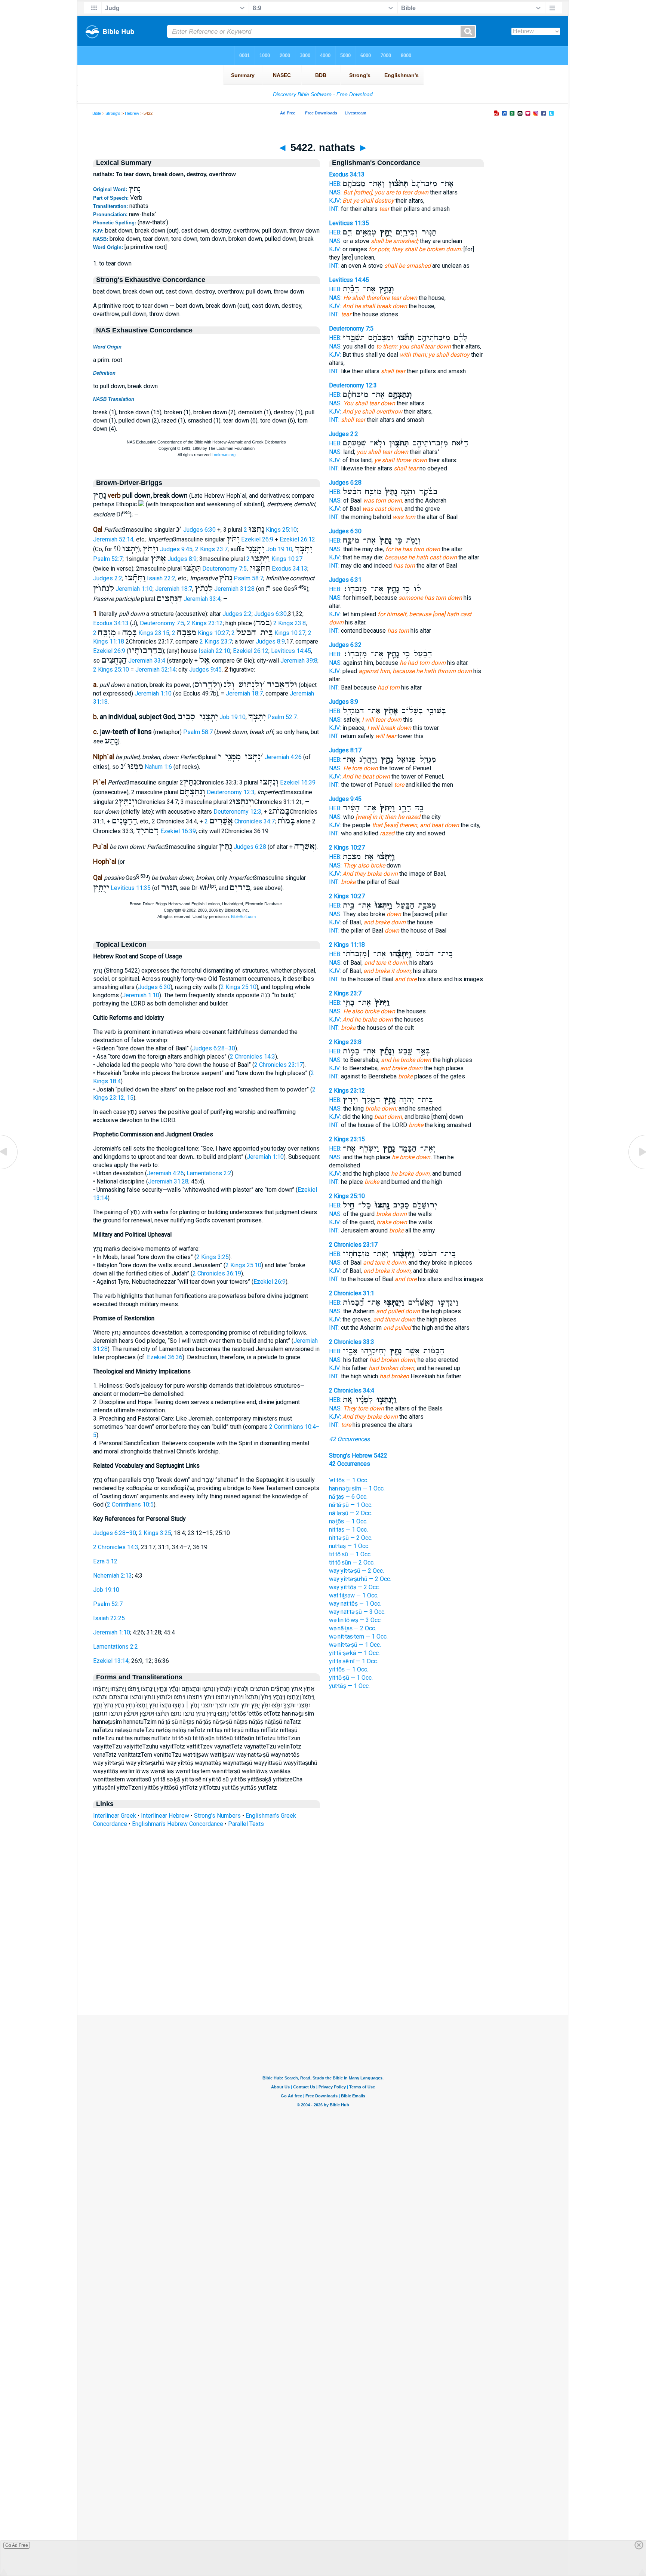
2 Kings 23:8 (290, 623)
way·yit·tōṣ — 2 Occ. (354, 1587)
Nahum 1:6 (158, 767)
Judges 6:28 (250, 847)
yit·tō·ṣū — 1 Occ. (351, 1678)
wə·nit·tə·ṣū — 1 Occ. (355, 1645)
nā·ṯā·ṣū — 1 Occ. (351, 1505)
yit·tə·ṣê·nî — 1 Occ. (353, 1661)
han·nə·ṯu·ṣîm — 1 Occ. (357, 1488)
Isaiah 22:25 (109, 1618)
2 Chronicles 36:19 (217, 1273)
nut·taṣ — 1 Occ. (349, 1546)
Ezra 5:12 (105, 1561)
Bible (97, 113)
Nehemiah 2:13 (113, 1576)
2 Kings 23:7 (211, 549)
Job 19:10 (279, 549)
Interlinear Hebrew (165, 1816)
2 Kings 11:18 (347, 945)
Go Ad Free (17, 2545)
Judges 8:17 (345, 750)
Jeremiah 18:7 (174, 589)
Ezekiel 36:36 (165, 1357)
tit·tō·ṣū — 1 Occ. (350, 1554)
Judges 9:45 (176, 549)
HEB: (335, 184)
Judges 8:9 (182, 559)
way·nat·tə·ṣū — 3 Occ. (357, 1612)
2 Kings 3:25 (213, 1257)
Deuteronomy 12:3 (231, 792)
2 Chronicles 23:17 (279, 1065)
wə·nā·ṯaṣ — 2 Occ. (353, 1628)
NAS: (335, 192)
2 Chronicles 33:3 (352, 1342)
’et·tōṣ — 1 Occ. (349, 1480)
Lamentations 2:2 (209, 1173)
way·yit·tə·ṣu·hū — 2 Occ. (360, 1579)
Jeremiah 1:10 (134, 589)
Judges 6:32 (345, 645)
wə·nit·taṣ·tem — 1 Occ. (358, 1637)
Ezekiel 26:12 (297, 539)
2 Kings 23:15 (347, 1139)
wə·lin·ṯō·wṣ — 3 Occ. (355, 1620)
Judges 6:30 (199, 530)
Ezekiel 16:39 (298, 782)
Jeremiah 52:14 (113, 539)
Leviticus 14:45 (291, 651)
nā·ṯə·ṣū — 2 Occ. (350, 1513)
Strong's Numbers (217, 1816)
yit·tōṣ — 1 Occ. (349, 1669)
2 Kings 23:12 (205, 623)
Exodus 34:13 (290, 569)
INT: (334, 209)
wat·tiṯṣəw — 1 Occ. (354, 1595)
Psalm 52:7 (108, 559)
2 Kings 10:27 (274, 559)
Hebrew (132, 113)
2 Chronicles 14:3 (253, 1057)
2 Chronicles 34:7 (240, 821)
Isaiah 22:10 (214, 651)
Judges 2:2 (108, 578)
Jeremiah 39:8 (299, 661)
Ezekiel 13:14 (111, 1661)
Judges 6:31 (345, 580)
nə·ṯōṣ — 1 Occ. (348, 1521)
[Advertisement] (323, 1969)
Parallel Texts (246, 1824)
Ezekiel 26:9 (257, 539)
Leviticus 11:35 (131, 888)
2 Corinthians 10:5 (130, 1505)
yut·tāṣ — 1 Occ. (349, 1686)
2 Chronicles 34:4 (352, 1390)
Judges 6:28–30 (214, 1048)
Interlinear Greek (115, 1816)
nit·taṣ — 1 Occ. (348, 1530)
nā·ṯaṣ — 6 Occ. (348, 1497)
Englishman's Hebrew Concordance (178, 1824)
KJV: (335, 201)
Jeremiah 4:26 (283, 757)
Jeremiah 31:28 (234, 589)
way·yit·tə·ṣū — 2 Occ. (356, 1571)
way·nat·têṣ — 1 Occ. (355, 1604)
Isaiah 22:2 (161, 578)
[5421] (9, 1169)
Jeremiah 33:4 (202, 599)
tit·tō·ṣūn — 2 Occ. (352, 1562)
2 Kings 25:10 (270, 530)
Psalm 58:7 (248, 578)
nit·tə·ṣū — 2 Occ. (351, 1538)
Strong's (113, 113)
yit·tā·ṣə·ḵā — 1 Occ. (354, 1653)
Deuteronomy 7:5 (224, 569)
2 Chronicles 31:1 (352, 1293)
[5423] (637, 1169)
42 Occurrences (349, 1439)
